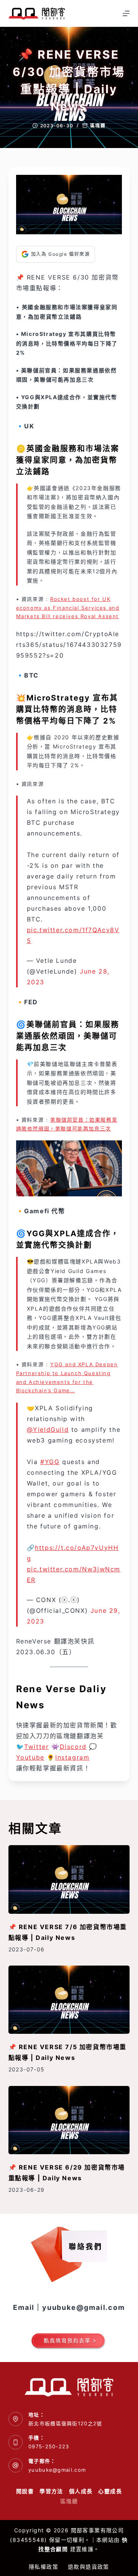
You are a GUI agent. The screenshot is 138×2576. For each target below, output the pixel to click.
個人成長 (81, 2491)
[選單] (126, 13)
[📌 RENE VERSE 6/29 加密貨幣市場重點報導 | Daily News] (69, 2120)
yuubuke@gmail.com (57, 2470)
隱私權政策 (44, 2567)
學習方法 (51, 2491)
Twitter (36, 1747)
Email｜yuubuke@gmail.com (69, 2307)
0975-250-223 (49, 2446)
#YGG (50, 1462)
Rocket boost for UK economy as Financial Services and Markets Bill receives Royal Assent (68, 608)
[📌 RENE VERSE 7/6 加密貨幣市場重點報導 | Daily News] (69, 1879)
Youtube (30, 1757)
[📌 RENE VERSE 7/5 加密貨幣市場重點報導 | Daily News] (69, 2000)
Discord (73, 1747)
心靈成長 (110, 2491)
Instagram (72, 1757)
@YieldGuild (48, 1429)
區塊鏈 (98, 126)
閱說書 (25, 2491)
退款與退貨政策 (89, 2567)
